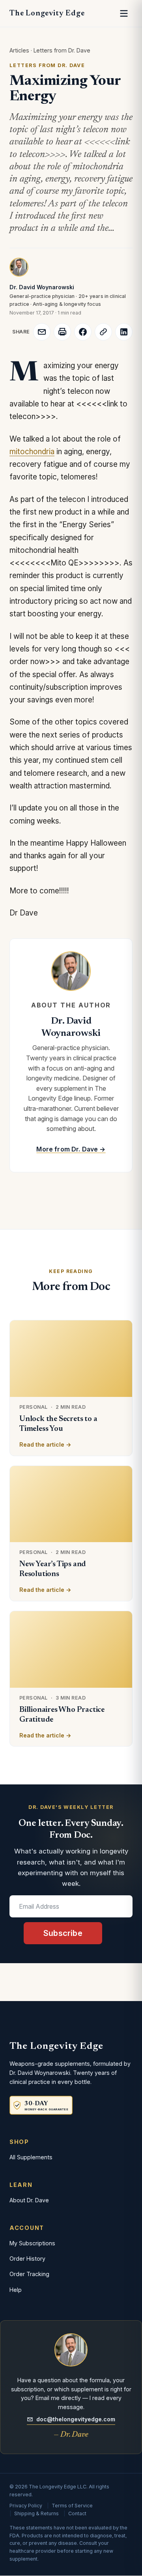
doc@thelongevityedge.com (76, 2419)
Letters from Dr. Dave (62, 50)
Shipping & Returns (36, 2513)
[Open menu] (124, 13)
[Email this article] (42, 332)
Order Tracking (29, 2274)
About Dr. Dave (29, 2200)
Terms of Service (72, 2506)
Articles (19, 50)
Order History (27, 2259)
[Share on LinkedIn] (124, 332)
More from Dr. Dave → (71, 1149)
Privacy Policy (26, 2506)
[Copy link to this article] (103, 332)
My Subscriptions (32, 2243)
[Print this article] (62, 332)
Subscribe (63, 1933)
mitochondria (32, 452)
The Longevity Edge (47, 13)
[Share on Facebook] (83, 332)
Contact (77, 2513)
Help (16, 2290)
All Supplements (31, 2157)
